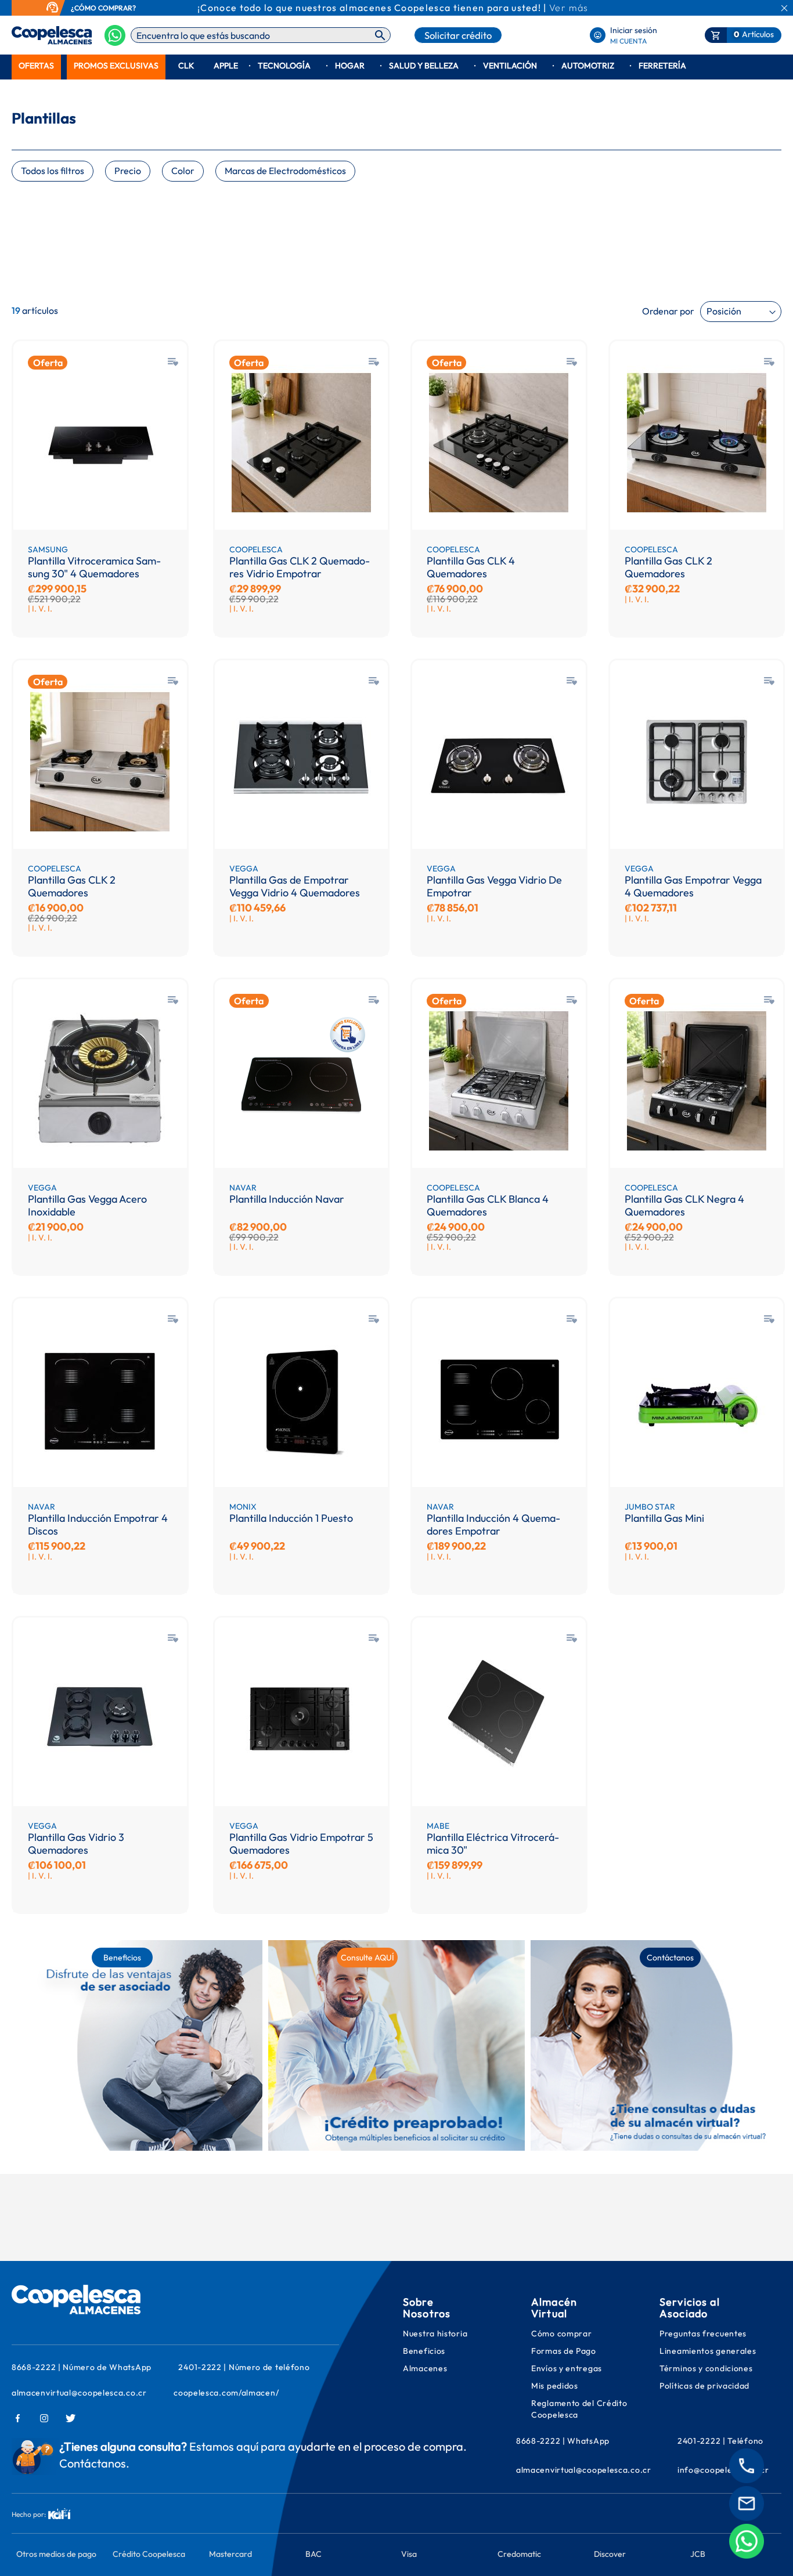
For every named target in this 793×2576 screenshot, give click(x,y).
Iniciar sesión (634, 30)
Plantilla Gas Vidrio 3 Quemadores (76, 1844)
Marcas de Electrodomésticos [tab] (285, 171)
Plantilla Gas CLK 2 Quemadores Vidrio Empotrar (300, 567)
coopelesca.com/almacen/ (226, 2393)
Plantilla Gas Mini (664, 1518)
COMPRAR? (117, 8)
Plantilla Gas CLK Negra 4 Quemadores (684, 1205)
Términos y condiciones (706, 2368)
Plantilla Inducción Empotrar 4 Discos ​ (98, 1524)
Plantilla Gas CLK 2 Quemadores (668, 567)
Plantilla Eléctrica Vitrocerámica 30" (493, 1844)
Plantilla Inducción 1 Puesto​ (291, 1518)
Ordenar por (668, 311)
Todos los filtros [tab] (53, 171)
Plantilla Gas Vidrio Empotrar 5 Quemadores (301, 1844)
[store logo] (33, 35)
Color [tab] (183, 171)
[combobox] (261, 35)
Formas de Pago (564, 2351)
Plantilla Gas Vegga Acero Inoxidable (87, 1205)
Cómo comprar (561, 2333)
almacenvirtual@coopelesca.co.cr (79, 2393)
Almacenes (425, 2368)
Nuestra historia (435, 2333)
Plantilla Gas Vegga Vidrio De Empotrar (494, 886)
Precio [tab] (128, 171)
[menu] (396, 66)
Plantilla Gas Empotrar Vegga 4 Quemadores (693, 886)
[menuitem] (36, 66)
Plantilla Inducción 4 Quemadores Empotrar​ (493, 1524)
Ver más (569, 8)
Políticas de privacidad (704, 2386)
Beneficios (424, 2351)
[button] (173, 362)
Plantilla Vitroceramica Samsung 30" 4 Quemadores (94, 567)
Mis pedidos (556, 2386)
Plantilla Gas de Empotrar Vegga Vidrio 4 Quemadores (295, 886)
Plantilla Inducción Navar (287, 1199)
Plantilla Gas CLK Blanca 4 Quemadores (488, 1205)
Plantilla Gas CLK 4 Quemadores (471, 567)
